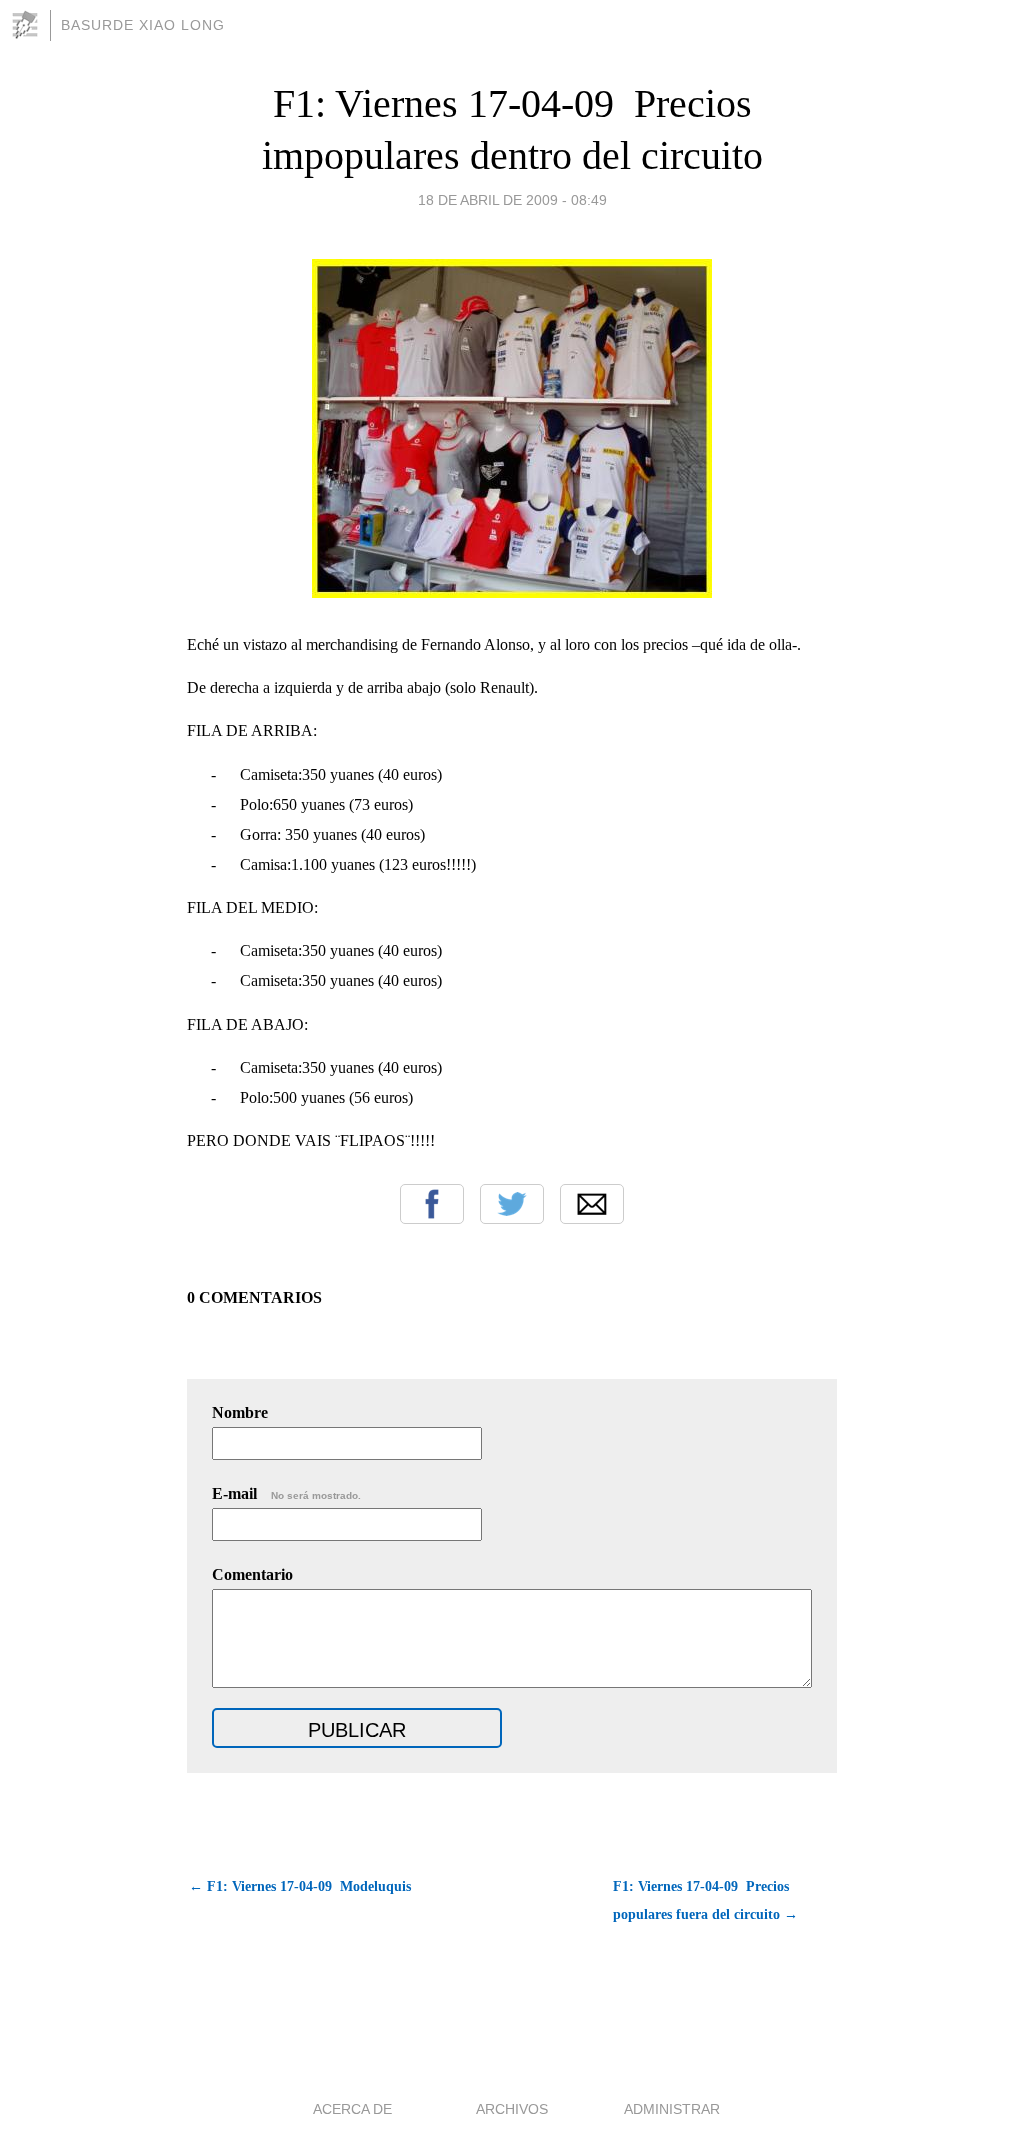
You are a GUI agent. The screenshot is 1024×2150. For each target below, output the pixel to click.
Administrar (672, 2109)
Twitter (512, 1204)
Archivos (512, 2109)
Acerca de (352, 2109)
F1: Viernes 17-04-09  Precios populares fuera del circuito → (705, 1900)
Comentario (252, 1574)
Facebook (432, 1204)
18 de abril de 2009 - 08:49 (512, 200)
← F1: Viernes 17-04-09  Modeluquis (300, 1886)
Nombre (240, 1412)
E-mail (286, 1493)
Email (592, 1204)
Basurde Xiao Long (143, 25)
